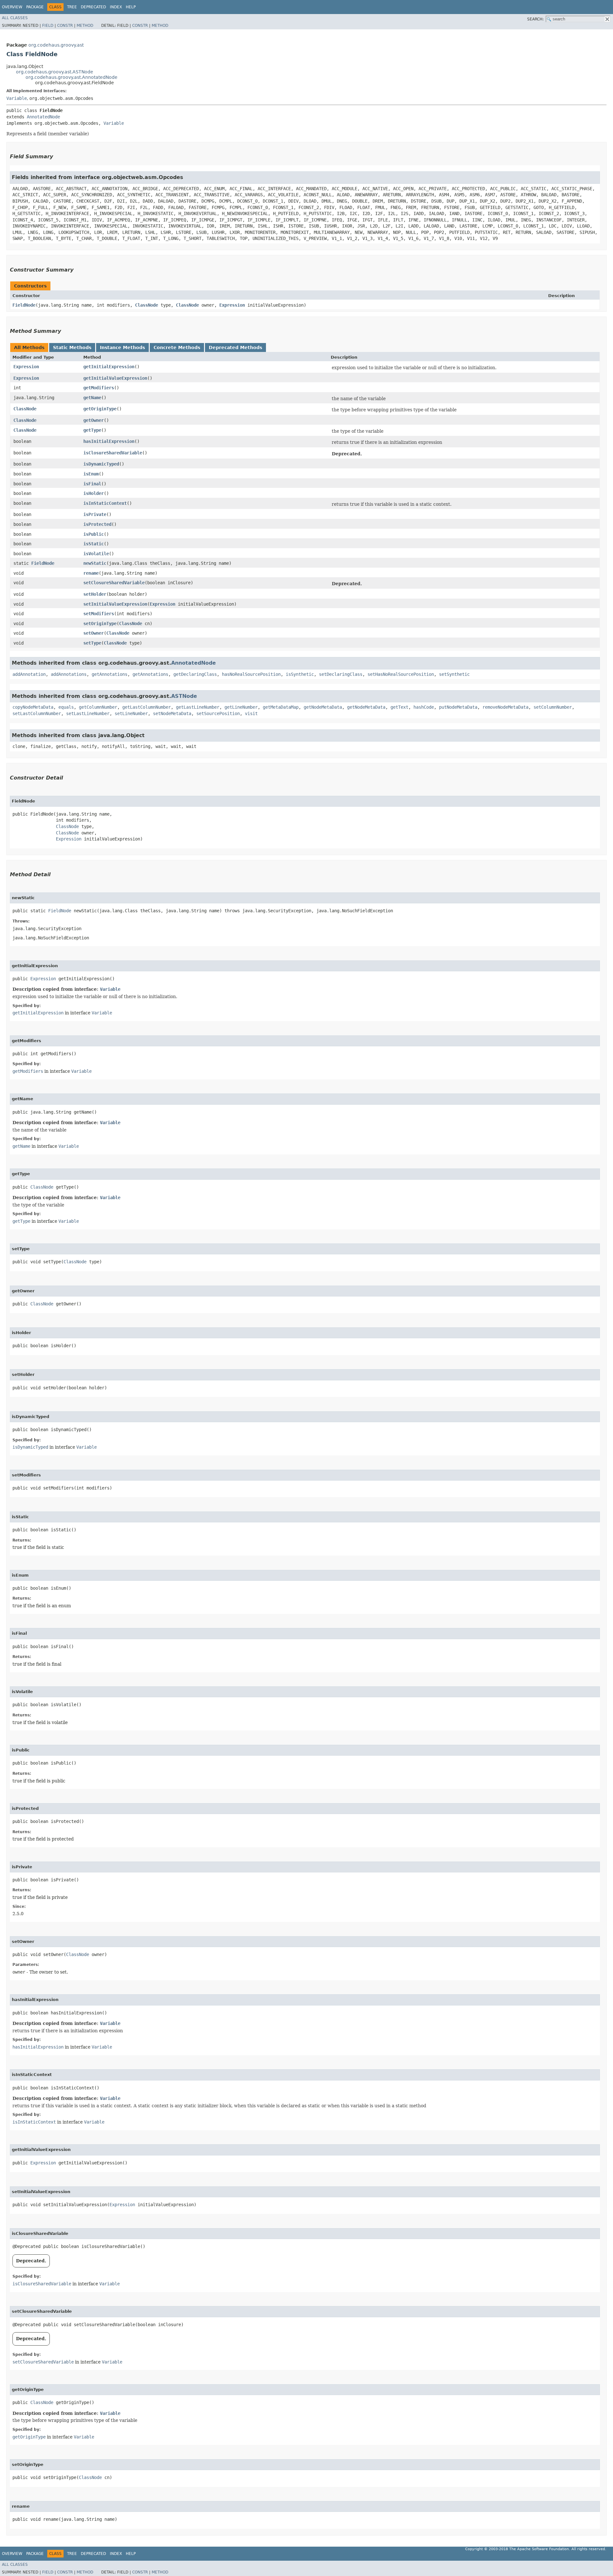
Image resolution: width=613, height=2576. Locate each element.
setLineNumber (131, 713)
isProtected (97, 524)
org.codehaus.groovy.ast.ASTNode (55, 72)
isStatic (94, 544)
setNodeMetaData (172, 713)
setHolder (95, 594)
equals (66, 707)
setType (92, 643)
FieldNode (24, 305)
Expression (232, 305)
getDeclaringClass (195, 674)
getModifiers (99, 388)
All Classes (15, 18)
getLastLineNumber (198, 707)
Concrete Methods (177, 347)
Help (131, 7)
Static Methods (72, 347)
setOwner (94, 633)
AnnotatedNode (43, 117)
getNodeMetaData (323, 707)
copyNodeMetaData (33, 707)
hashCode (424, 707)
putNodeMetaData (458, 707)
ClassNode (147, 305)
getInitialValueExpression (115, 378)
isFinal (92, 484)
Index (116, 7)
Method (85, 26)
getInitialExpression (109, 367)
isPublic (94, 534)
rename (91, 573)
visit (251, 713)
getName (92, 398)
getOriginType (100, 409)
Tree (72, 7)
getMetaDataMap (281, 707)
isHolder (94, 493)
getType (92, 430)
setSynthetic (454, 674)
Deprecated (93, 7)
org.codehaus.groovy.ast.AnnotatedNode (72, 77)
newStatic (95, 563)
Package (35, 7)
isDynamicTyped (101, 464)
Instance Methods (122, 347)
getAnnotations (110, 674)
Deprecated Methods (235, 347)
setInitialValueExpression (115, 604)
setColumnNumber (553, 707)
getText (399, 707)
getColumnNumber (98, 707)
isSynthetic (300, 674)
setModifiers (99, 614)
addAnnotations (69, 674)
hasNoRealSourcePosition (251, 674)
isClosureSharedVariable (113, 453)
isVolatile (96, 554)
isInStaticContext (105, 503)
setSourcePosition (218, 713)
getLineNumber (241, 707)
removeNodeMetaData (505, 707)
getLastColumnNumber (147, 707)
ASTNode (184, 696)
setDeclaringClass (341, 674)
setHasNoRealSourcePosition (401, 674)
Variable (17, 98)
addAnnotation (29, 674)
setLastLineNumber (88, 713)
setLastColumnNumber (37, 713)
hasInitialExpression (109, 441)
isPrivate (95, 514)
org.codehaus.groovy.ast (56, 45)
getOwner (94, 420)
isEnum (91, 474)
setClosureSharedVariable (114, 583)
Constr (65, 26)
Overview (12, 7)
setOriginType (100, 623)
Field (48, 26)
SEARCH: (535, 19)
